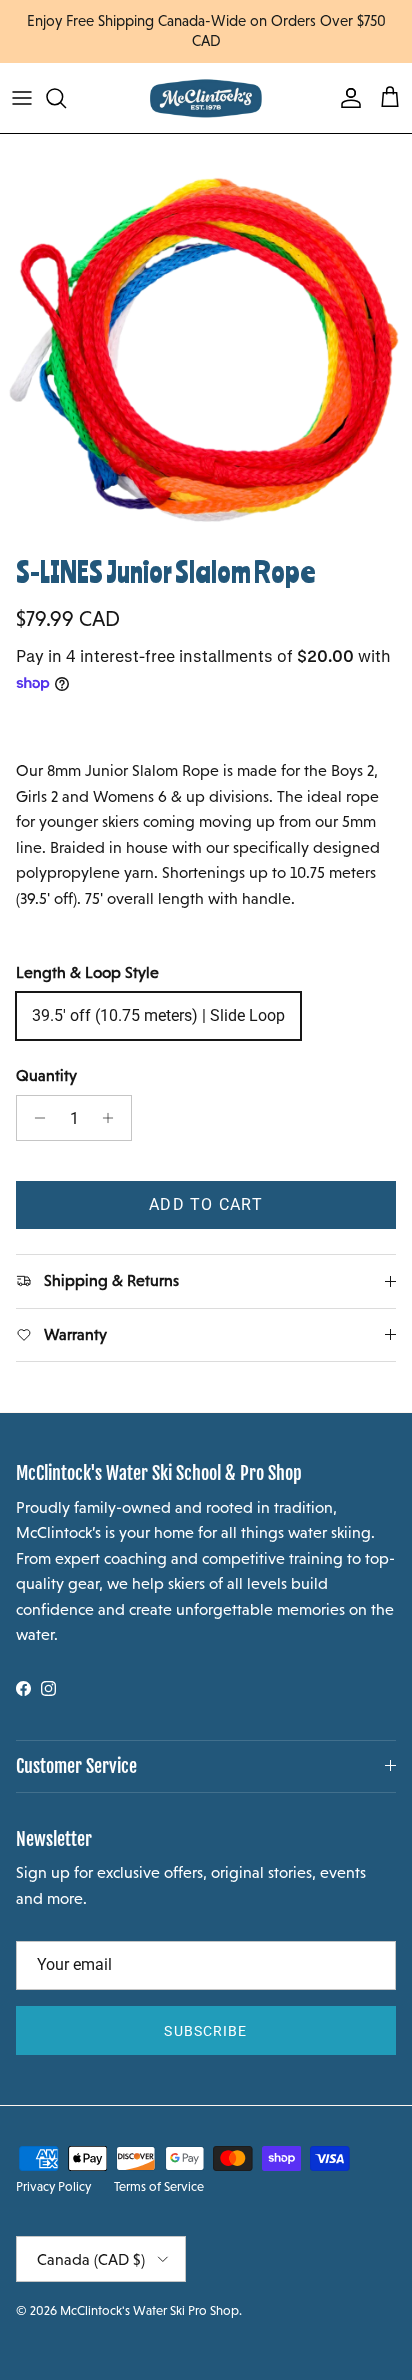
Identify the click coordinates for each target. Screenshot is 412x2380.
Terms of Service (159, 2186)
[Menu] (22, 98)
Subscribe (205, 2031)
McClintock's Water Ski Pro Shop (149, 2310)
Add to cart (206, 1204)
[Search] (66, 98)
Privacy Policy (53, 2186)
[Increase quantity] (113, 1118)
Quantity (46, 1075)
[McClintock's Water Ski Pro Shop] (206, 98)
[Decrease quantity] (34, 1118)
